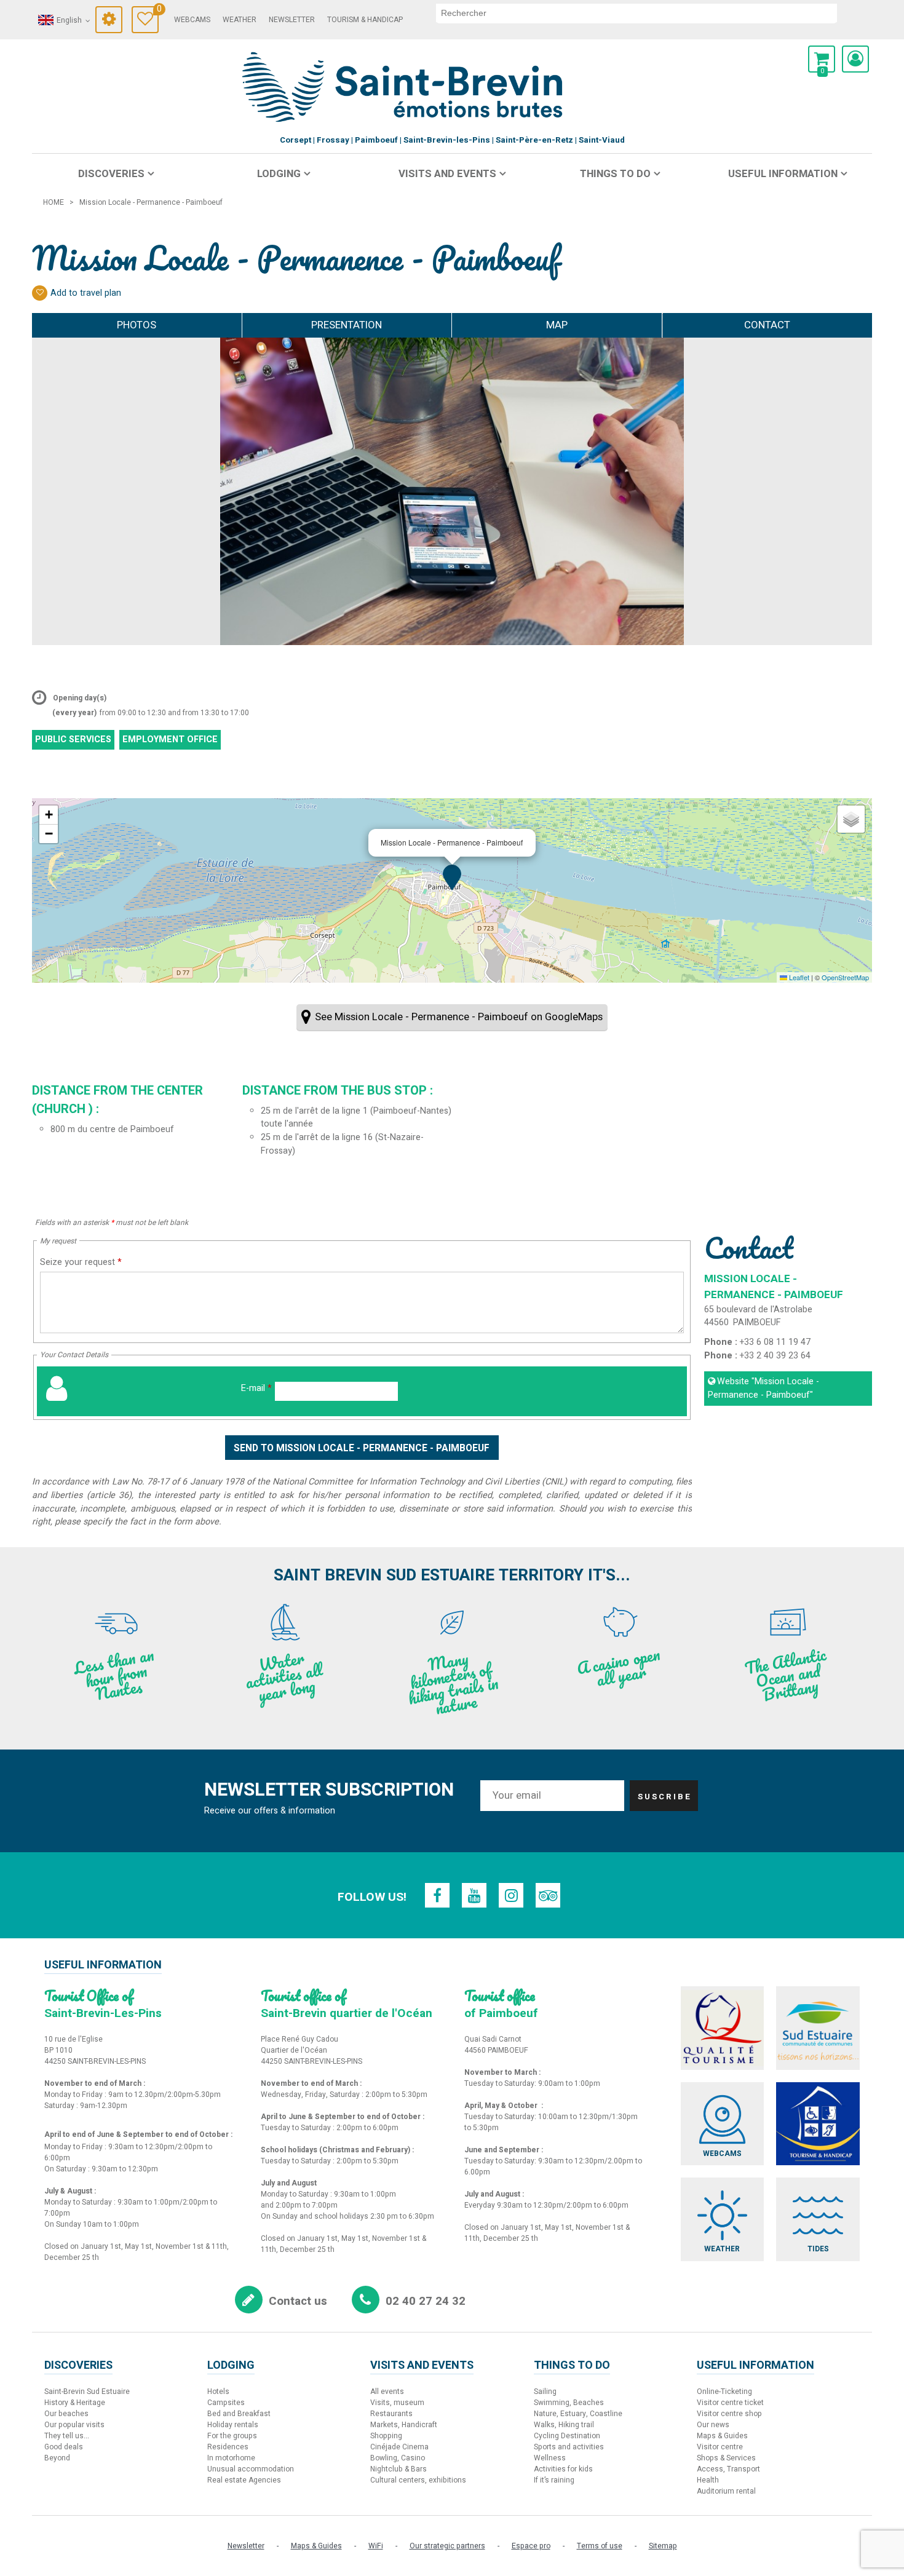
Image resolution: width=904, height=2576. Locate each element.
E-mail (256, 1388)
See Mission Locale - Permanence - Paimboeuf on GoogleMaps (459, 1017)
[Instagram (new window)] (511, 1895)
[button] (822, 59)
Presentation (347, 325)
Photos (137, 325)
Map (557, 325)
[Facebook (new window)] (437, 1895)
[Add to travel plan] (40, 293)
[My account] (855, 59)
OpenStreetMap (845, 977)
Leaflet (798, 977)
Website (763, 1388)
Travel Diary (158, 11)
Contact (767, 325)
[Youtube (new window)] (474, 1895)
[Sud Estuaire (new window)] (818, 2028)
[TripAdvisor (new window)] (548, 1895)
